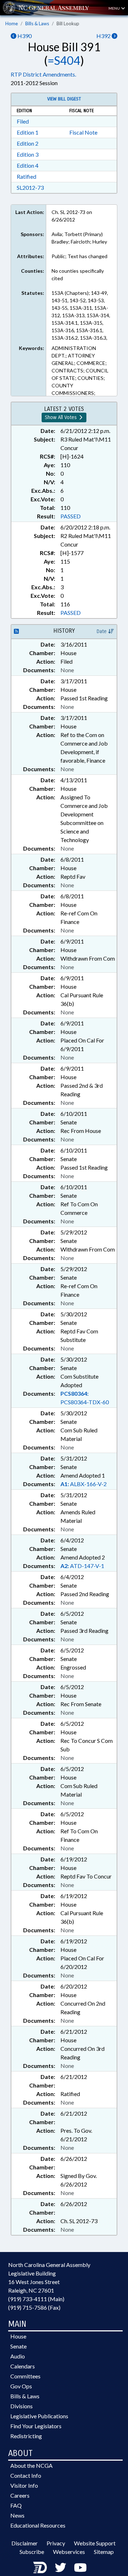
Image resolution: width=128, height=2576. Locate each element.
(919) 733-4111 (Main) (36, 2299)
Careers (20, 2495)
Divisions (22, 2406)
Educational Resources (38, 2525)
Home (12, 23)
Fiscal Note (83, 132)
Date (102, 631)
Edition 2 (28, 143)
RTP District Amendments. (43, 74)
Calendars (23, 2366)
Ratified (26, 176)
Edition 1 (28, 132)
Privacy (56, 2543)
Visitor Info (24, 2485)
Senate (18, 2346)
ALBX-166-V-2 (84, 1484)
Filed (23, 121)
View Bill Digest (64, 99)
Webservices (69, 2552)
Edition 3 (28, 154)
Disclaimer (25, 2543)
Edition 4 (28, 165)
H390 (24, 36)
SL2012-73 (30, 187)
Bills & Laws (37, 23)
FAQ (16, 2505)
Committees (25, 2376)
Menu (114, 8)
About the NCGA (31, 2465)
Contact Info (26, 2475)
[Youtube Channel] (80, 2567)
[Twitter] (60, 2567)
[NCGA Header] (54, 8)
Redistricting (26, 2436)
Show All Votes (62, 417)
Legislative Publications (39, 2416)
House (18, 2336)
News (17, 2515)
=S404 (64, 60)
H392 (104, 36)
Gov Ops (21, 2386)
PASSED (71, 516)
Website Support (95, 2543)
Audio (18, 2356)
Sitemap (104, 2552)
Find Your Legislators (36, 2426)
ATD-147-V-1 (82, 1566)
